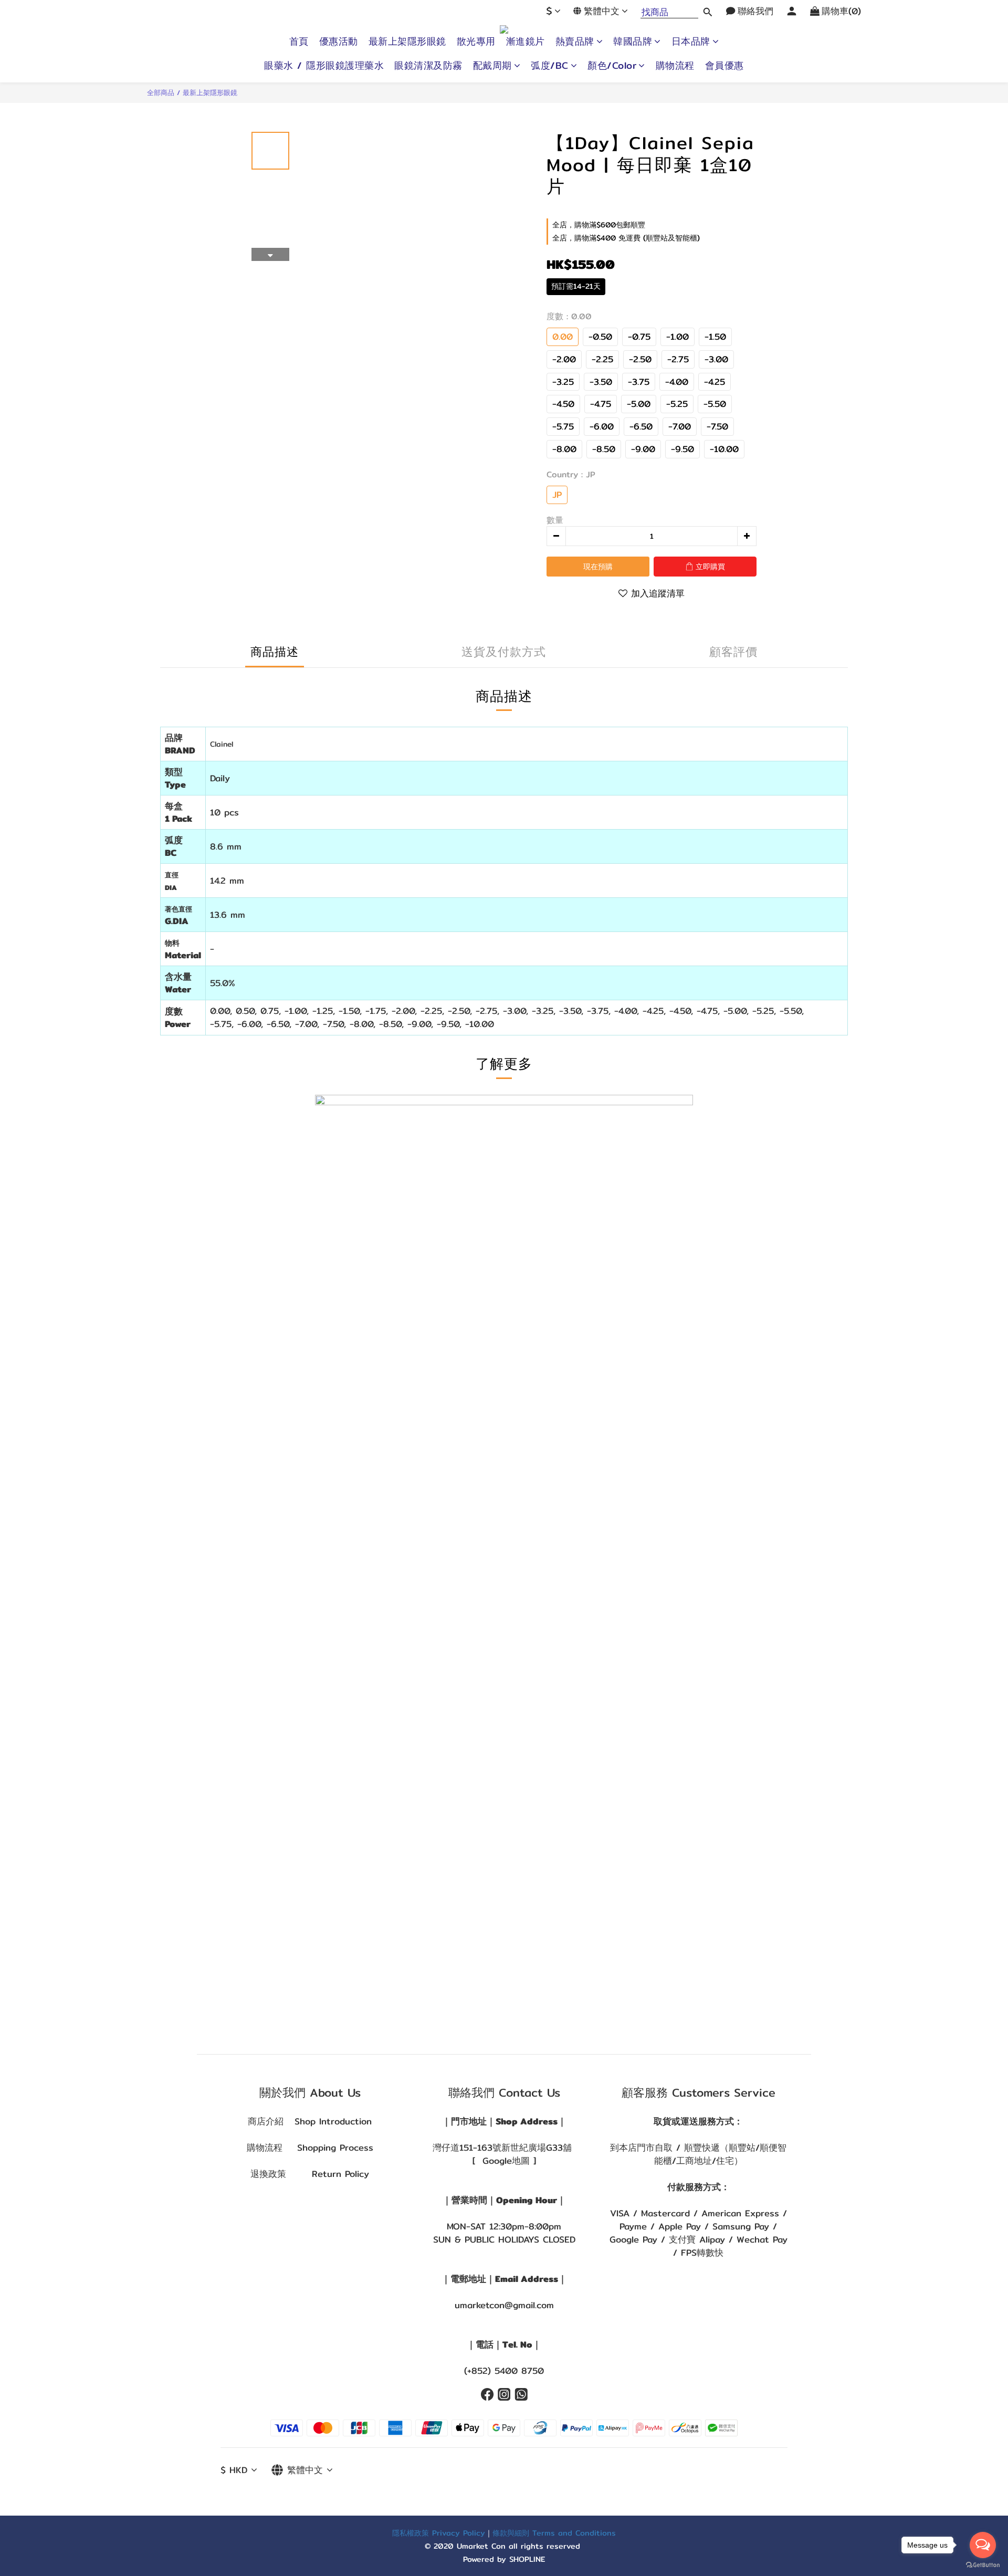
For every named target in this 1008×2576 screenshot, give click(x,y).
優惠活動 (339, 41)
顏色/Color (612, 66)
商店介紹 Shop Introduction (310, 2121)
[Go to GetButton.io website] (983, 2565)
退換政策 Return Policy (310, 2174)
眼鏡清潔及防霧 (428, 66)
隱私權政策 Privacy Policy (439, 2533)
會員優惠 (724, 66)
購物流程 (675, 66)
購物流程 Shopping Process (310, 2148)
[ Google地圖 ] (504, 2161)
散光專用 (476, 41)
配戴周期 (492, 66)
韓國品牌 (633, 41)
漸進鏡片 (526, 41)
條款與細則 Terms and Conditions (554, 2533)
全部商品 (161, 92)
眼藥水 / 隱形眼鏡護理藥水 (324, 66)
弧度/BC (550, 66)
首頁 (299, 41)
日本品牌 (691, 41)
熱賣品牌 (575, 41)
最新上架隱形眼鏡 (407, 41)
